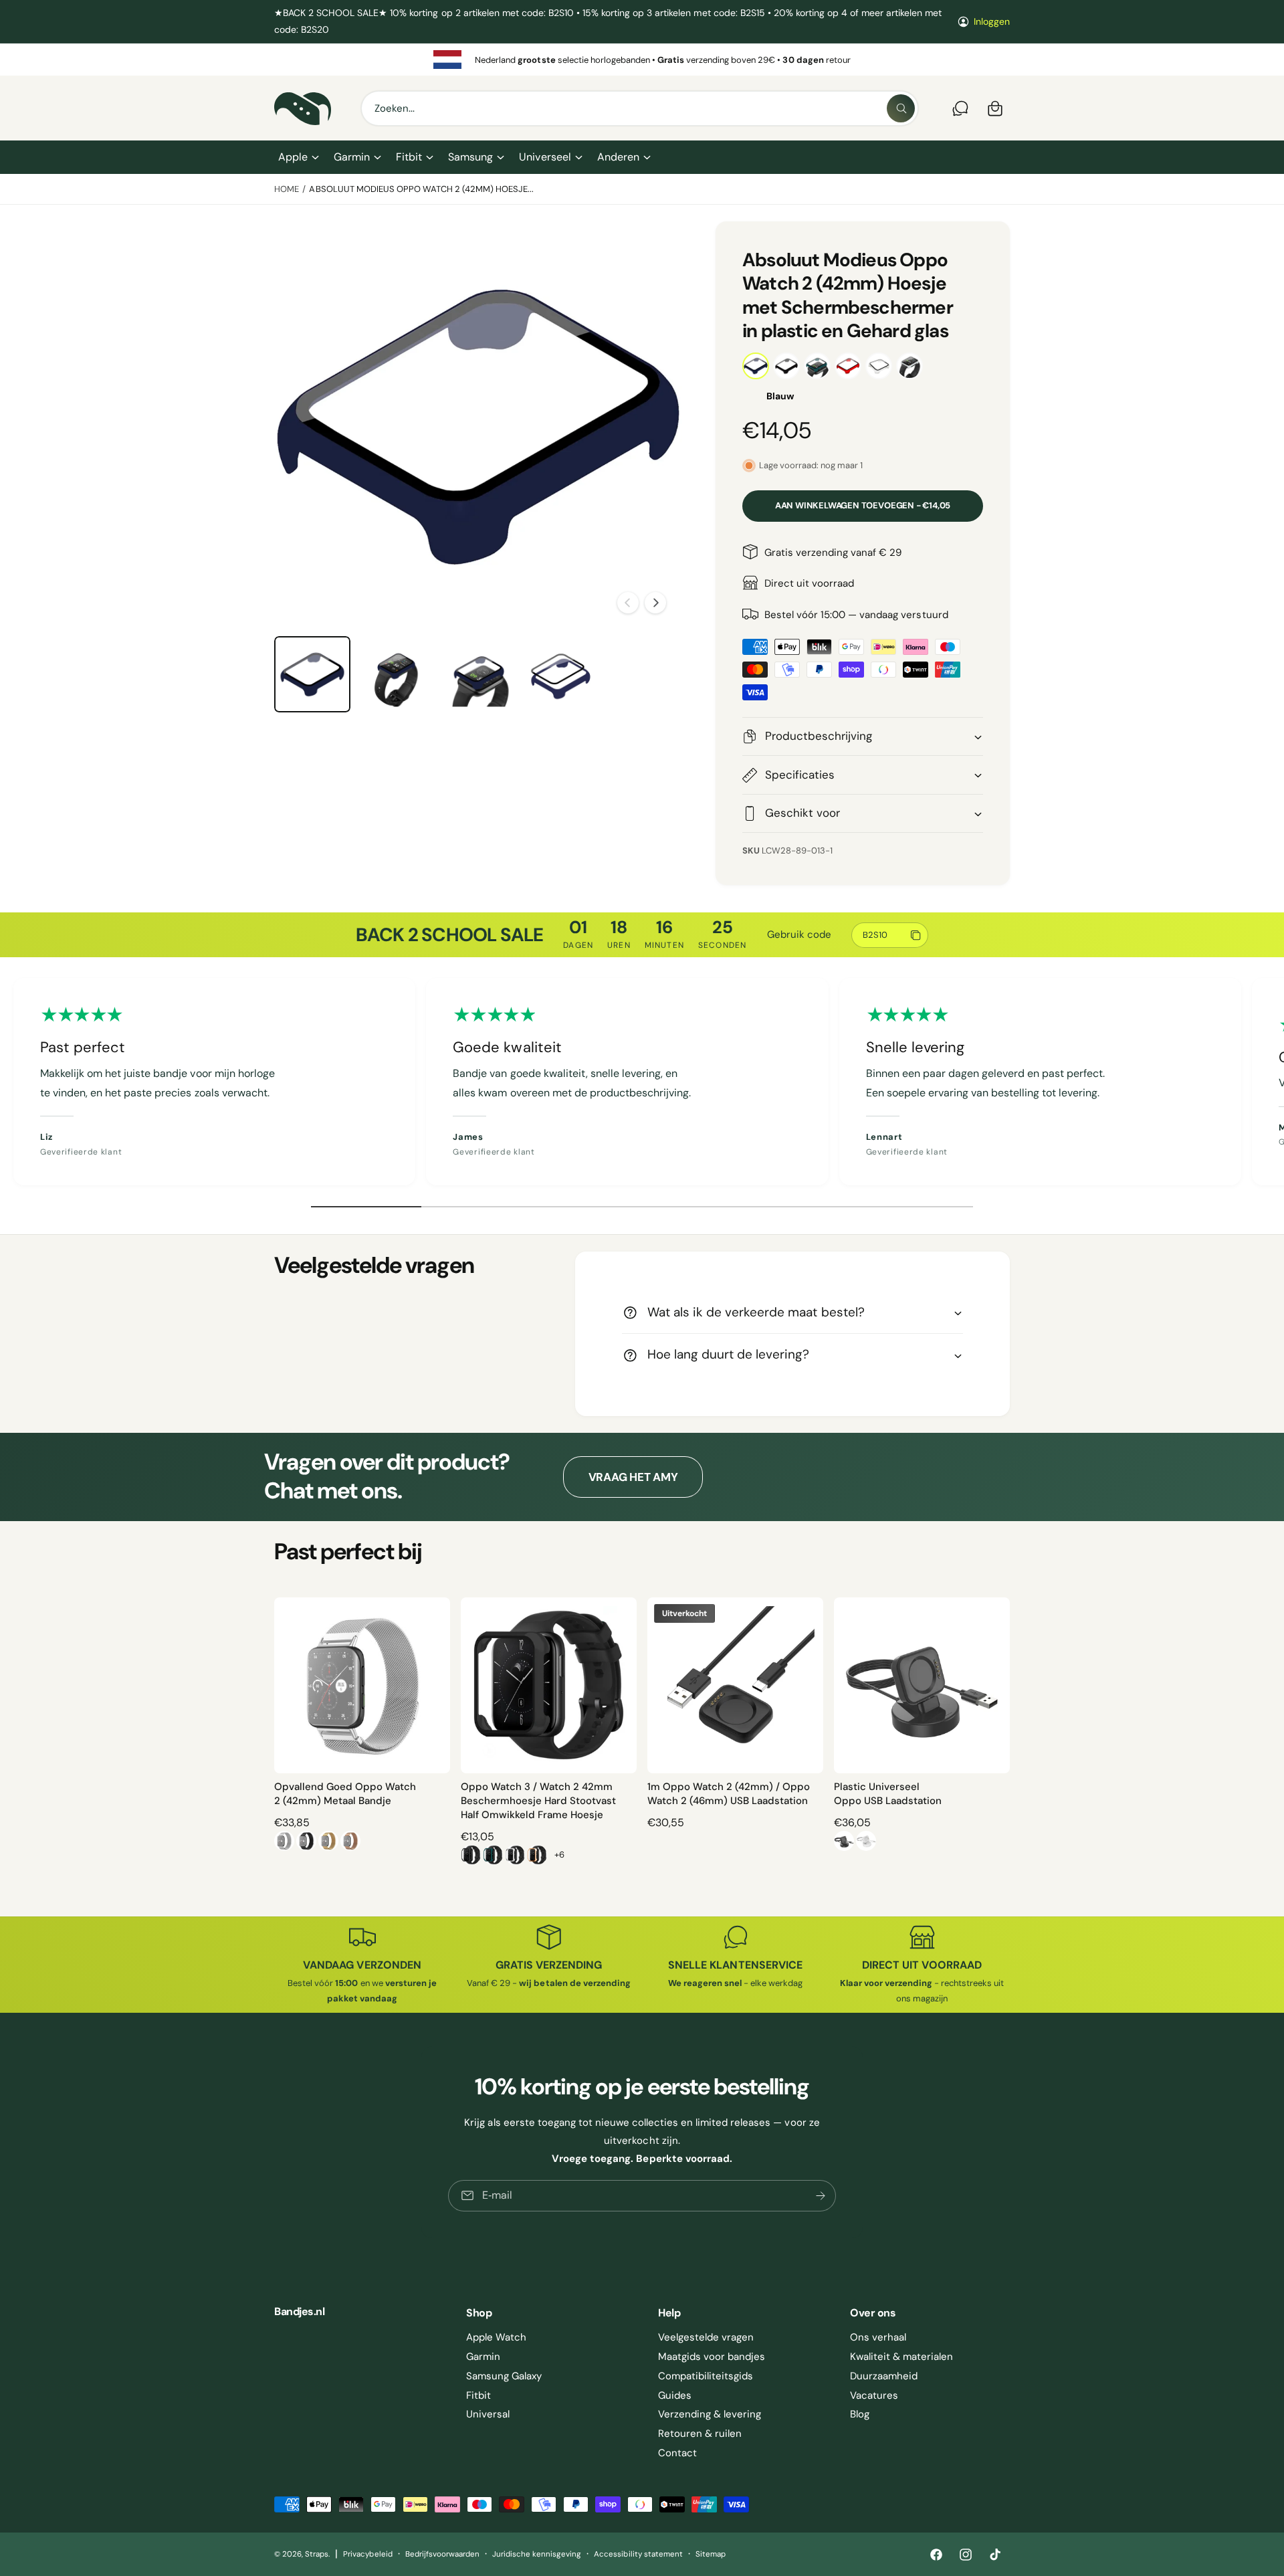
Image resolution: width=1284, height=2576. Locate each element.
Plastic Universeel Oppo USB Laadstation (888, 1794)
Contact (677, 2453)
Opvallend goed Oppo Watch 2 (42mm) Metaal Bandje (345, 1794)
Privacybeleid (367, 2554)
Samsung (470, 157)
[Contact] (960, 108)
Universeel (545, 157)
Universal (488, 2414)
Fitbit (409, 157)
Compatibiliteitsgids (706, 2376)
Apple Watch (496, 2337)
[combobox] (640, 108)
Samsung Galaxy (504, 2376)
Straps (317, 2554)
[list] (642, 60)
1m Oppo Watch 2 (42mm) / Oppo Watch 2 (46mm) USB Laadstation (729, 1794)
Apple (293, 157)
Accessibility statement (638, 2554)
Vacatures (874, 2395)
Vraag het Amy (633, 1477)
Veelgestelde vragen (706, 2337)
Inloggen (992, 21)
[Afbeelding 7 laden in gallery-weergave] (395, 674)
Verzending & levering (710, 2414)
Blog (860, 2414)
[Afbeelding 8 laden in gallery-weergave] (478, 674)
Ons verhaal (878, 2337)
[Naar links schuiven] (628, 603)
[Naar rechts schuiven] (655, 603)
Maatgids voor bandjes (712, 2357)
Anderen (618, 157)
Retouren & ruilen (700, 2434)
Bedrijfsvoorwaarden (442, 2554)
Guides (675, 2395)
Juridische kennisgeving (537, 2554)
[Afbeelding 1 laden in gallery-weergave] (312, 674)
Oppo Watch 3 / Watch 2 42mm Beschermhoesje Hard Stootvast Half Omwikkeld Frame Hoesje (538, 1801)
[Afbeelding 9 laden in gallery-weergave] (561, 674)
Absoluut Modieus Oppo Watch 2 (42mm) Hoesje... (421, 189)
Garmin (352, 157)
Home (287, 189)
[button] (298, 157)
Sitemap (711, 2554)
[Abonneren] (821, 2196)
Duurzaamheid (884, 2376)
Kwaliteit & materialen (901, 2357)
